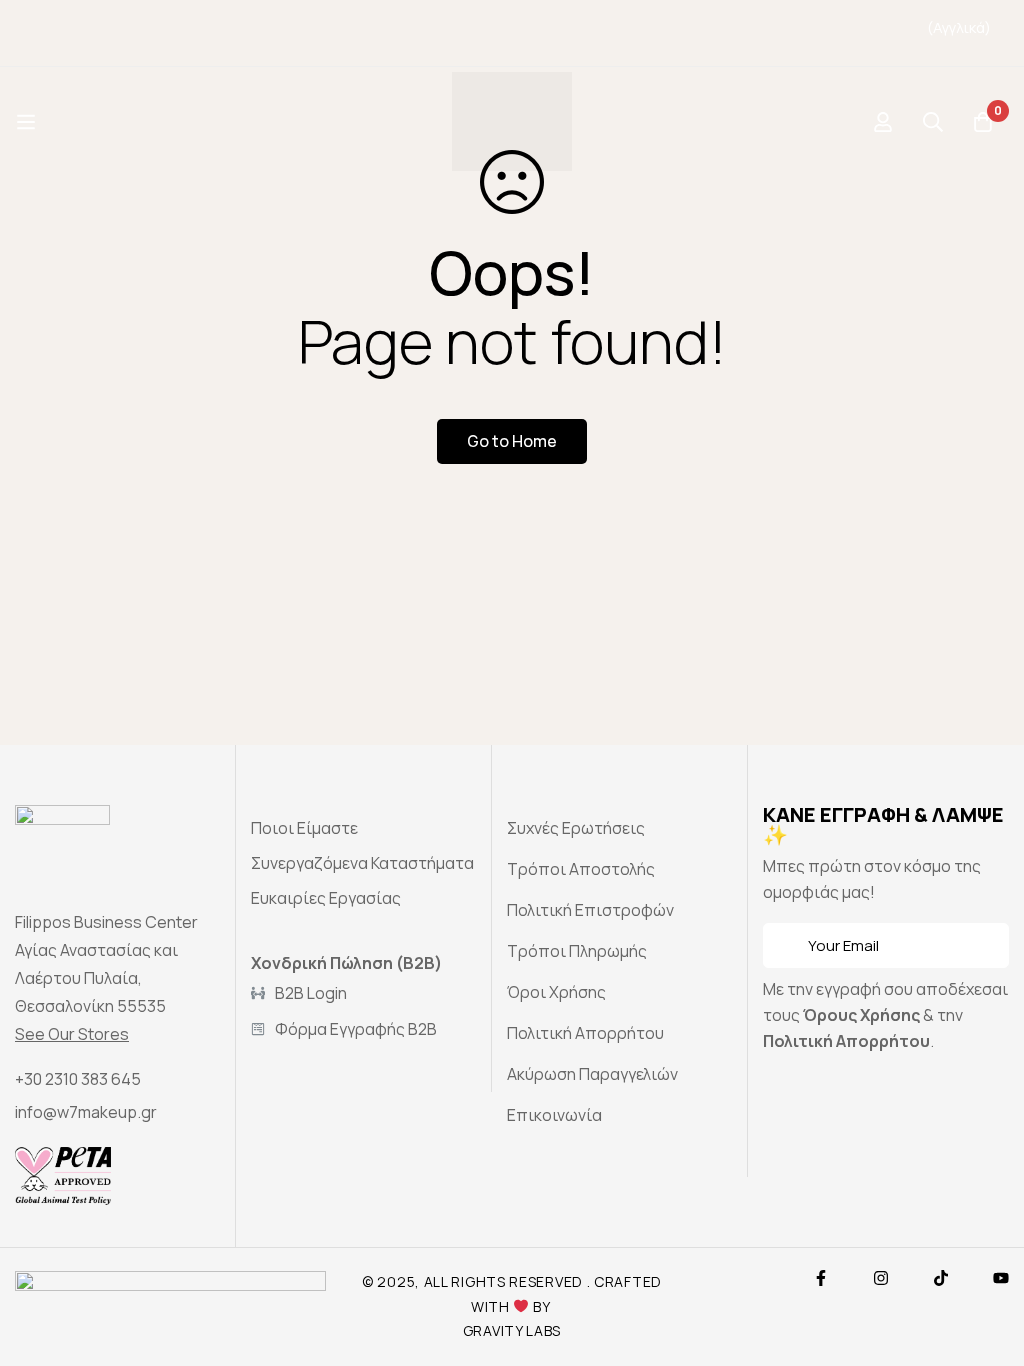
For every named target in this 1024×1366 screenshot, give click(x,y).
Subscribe (986, 945)
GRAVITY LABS (512, 1330)
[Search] (933, 122)
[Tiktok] (941, 1278)
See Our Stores (72, 1034)
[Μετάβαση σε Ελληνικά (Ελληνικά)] (927, 46)
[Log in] (883, 122)
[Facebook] (821, 1278)
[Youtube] (1001, 1278)
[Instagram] (881, 1278)
